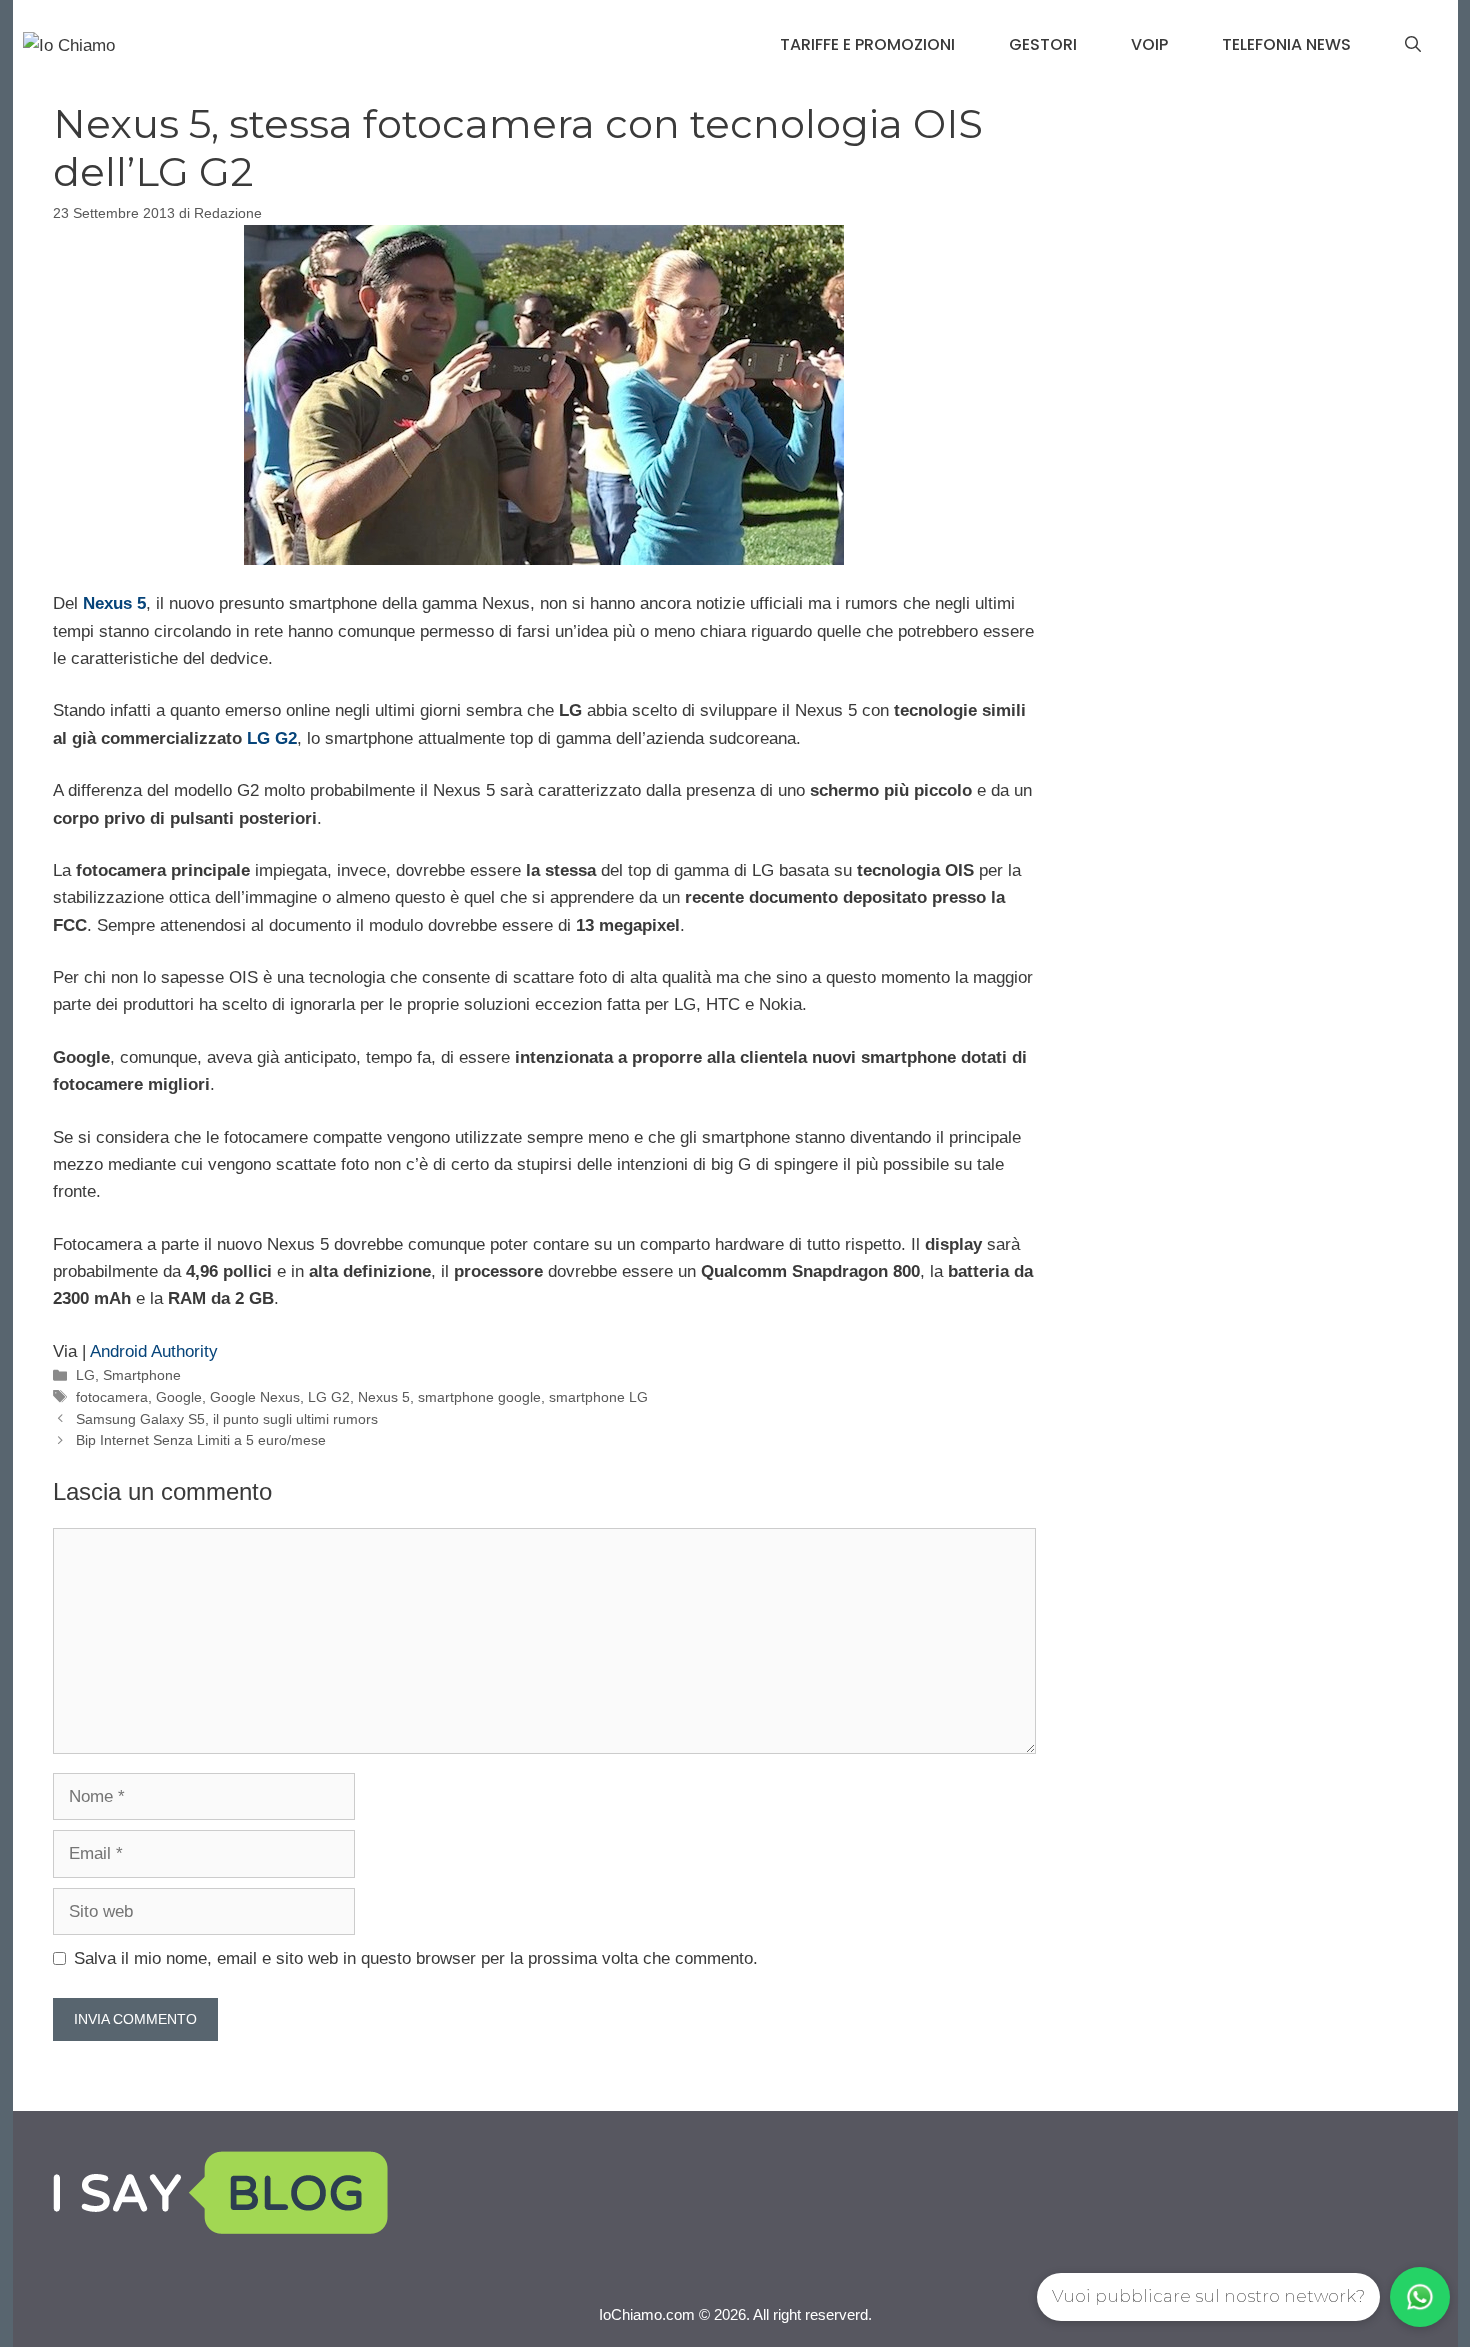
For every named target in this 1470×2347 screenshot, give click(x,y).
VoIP (1149, 44)
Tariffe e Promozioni (867, 44)
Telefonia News (1286, 44)
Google (179, 1397)
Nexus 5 (384, 1397)
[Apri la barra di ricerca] (1413, 45)
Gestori (1043, 44)
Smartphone (142, 1375)
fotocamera (112, 1397)
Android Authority (154, 1351)
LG (85, 1375)
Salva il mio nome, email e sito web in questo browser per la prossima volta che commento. (416, 1958)
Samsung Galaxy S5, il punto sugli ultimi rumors (227, 1419)
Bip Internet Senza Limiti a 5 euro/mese (201, 1440)
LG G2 (272, 738)
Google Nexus (255, 1397)
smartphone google (479, 1397)
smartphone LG (598, 1397)
